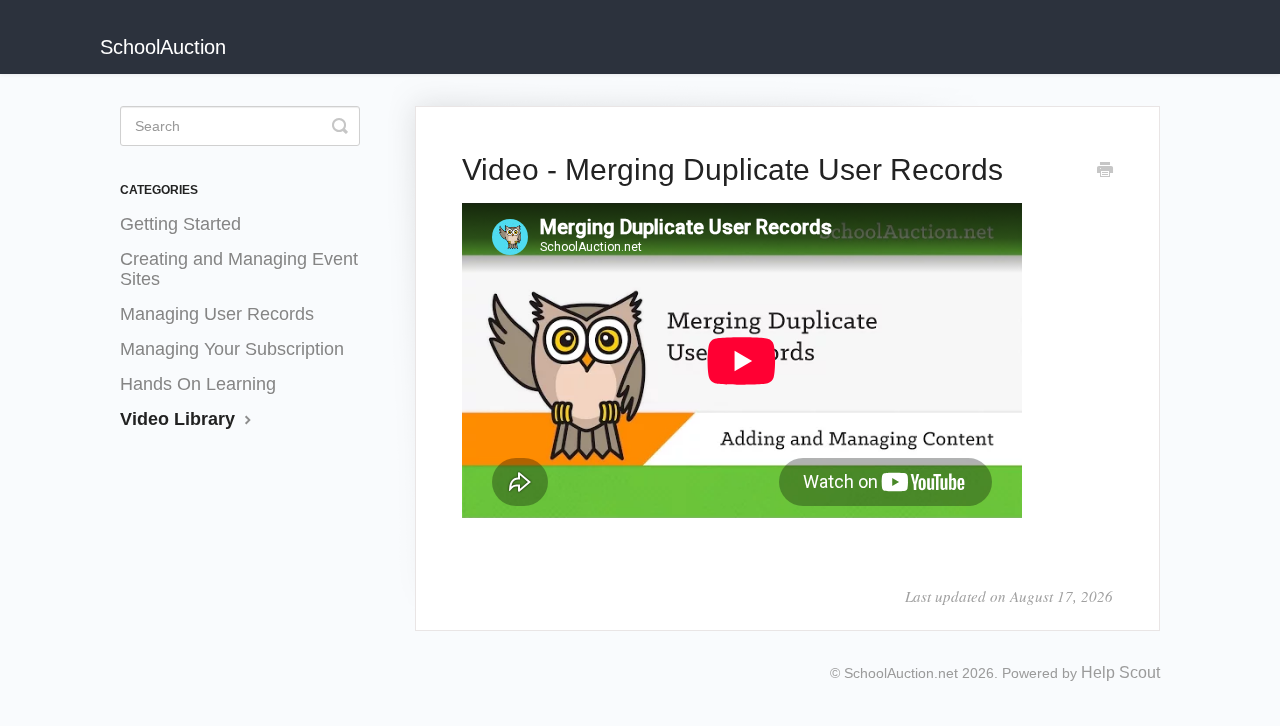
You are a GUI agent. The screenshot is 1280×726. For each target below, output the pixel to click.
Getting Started (180, 224)
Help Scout (1120, 672)
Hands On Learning (198, 384)
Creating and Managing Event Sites (239, 269)
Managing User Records (217, 314)
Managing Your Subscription (232, 349)
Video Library (180, 419)
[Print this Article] (1105, 171)
